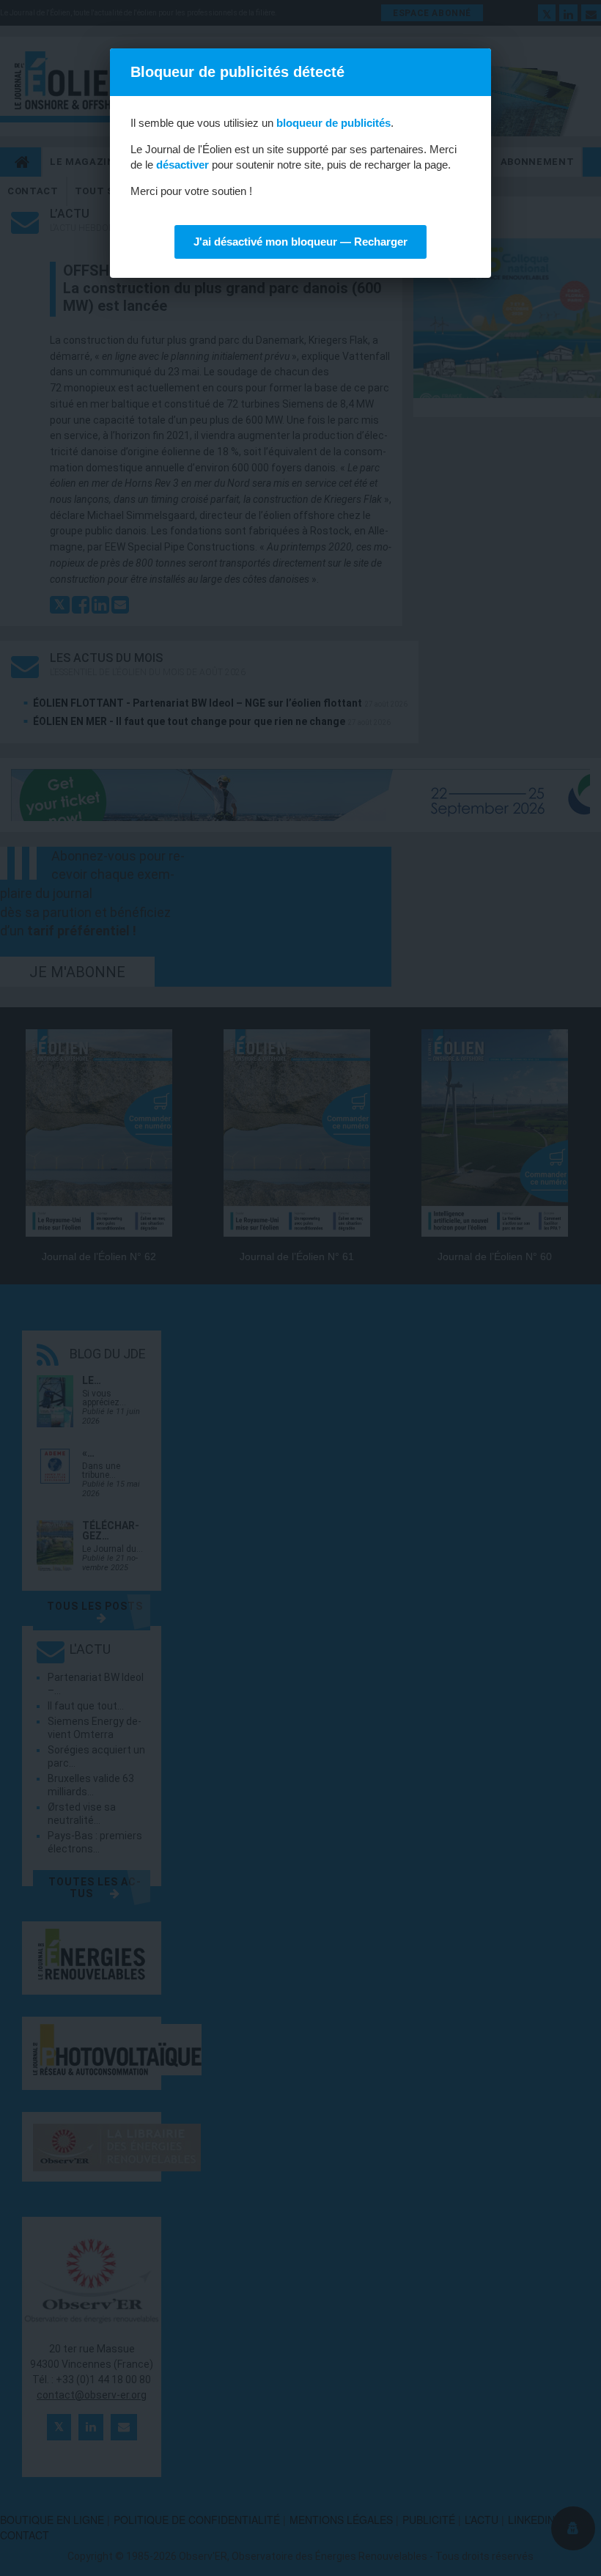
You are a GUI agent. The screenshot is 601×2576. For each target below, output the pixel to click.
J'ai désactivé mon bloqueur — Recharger (300, 242)
